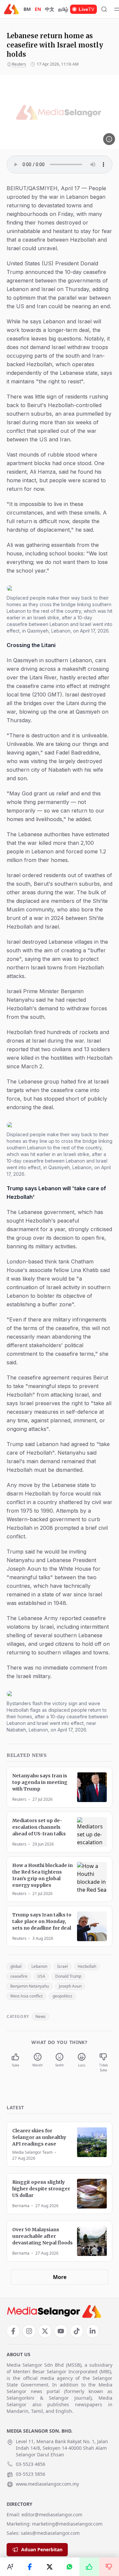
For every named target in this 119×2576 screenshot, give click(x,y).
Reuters (19, 64)
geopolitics (62, 1996)
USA (41, 1976)
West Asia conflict (26, 1996)
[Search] (104, 9)
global (16, 1966)
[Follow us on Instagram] (29, 2331)
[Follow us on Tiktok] (77, 2331)
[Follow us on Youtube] (61, 2331)
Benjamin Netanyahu (30, 1986)
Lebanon (39, 1966)
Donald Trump (68, 1976)
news (40, 2016)
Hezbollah (87, 1966)
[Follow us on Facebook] (13, 2331)
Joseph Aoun (70, 1986)
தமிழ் (63, 9)
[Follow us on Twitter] (45, 2331)
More (60, 2277)
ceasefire (19, 1976)
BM (27, 9)
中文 (50, 9)
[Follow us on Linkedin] (93, 2331)
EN (38, 9)
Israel (62, 1966)
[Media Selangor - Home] (11, 9)
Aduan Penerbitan (42, 2549)
